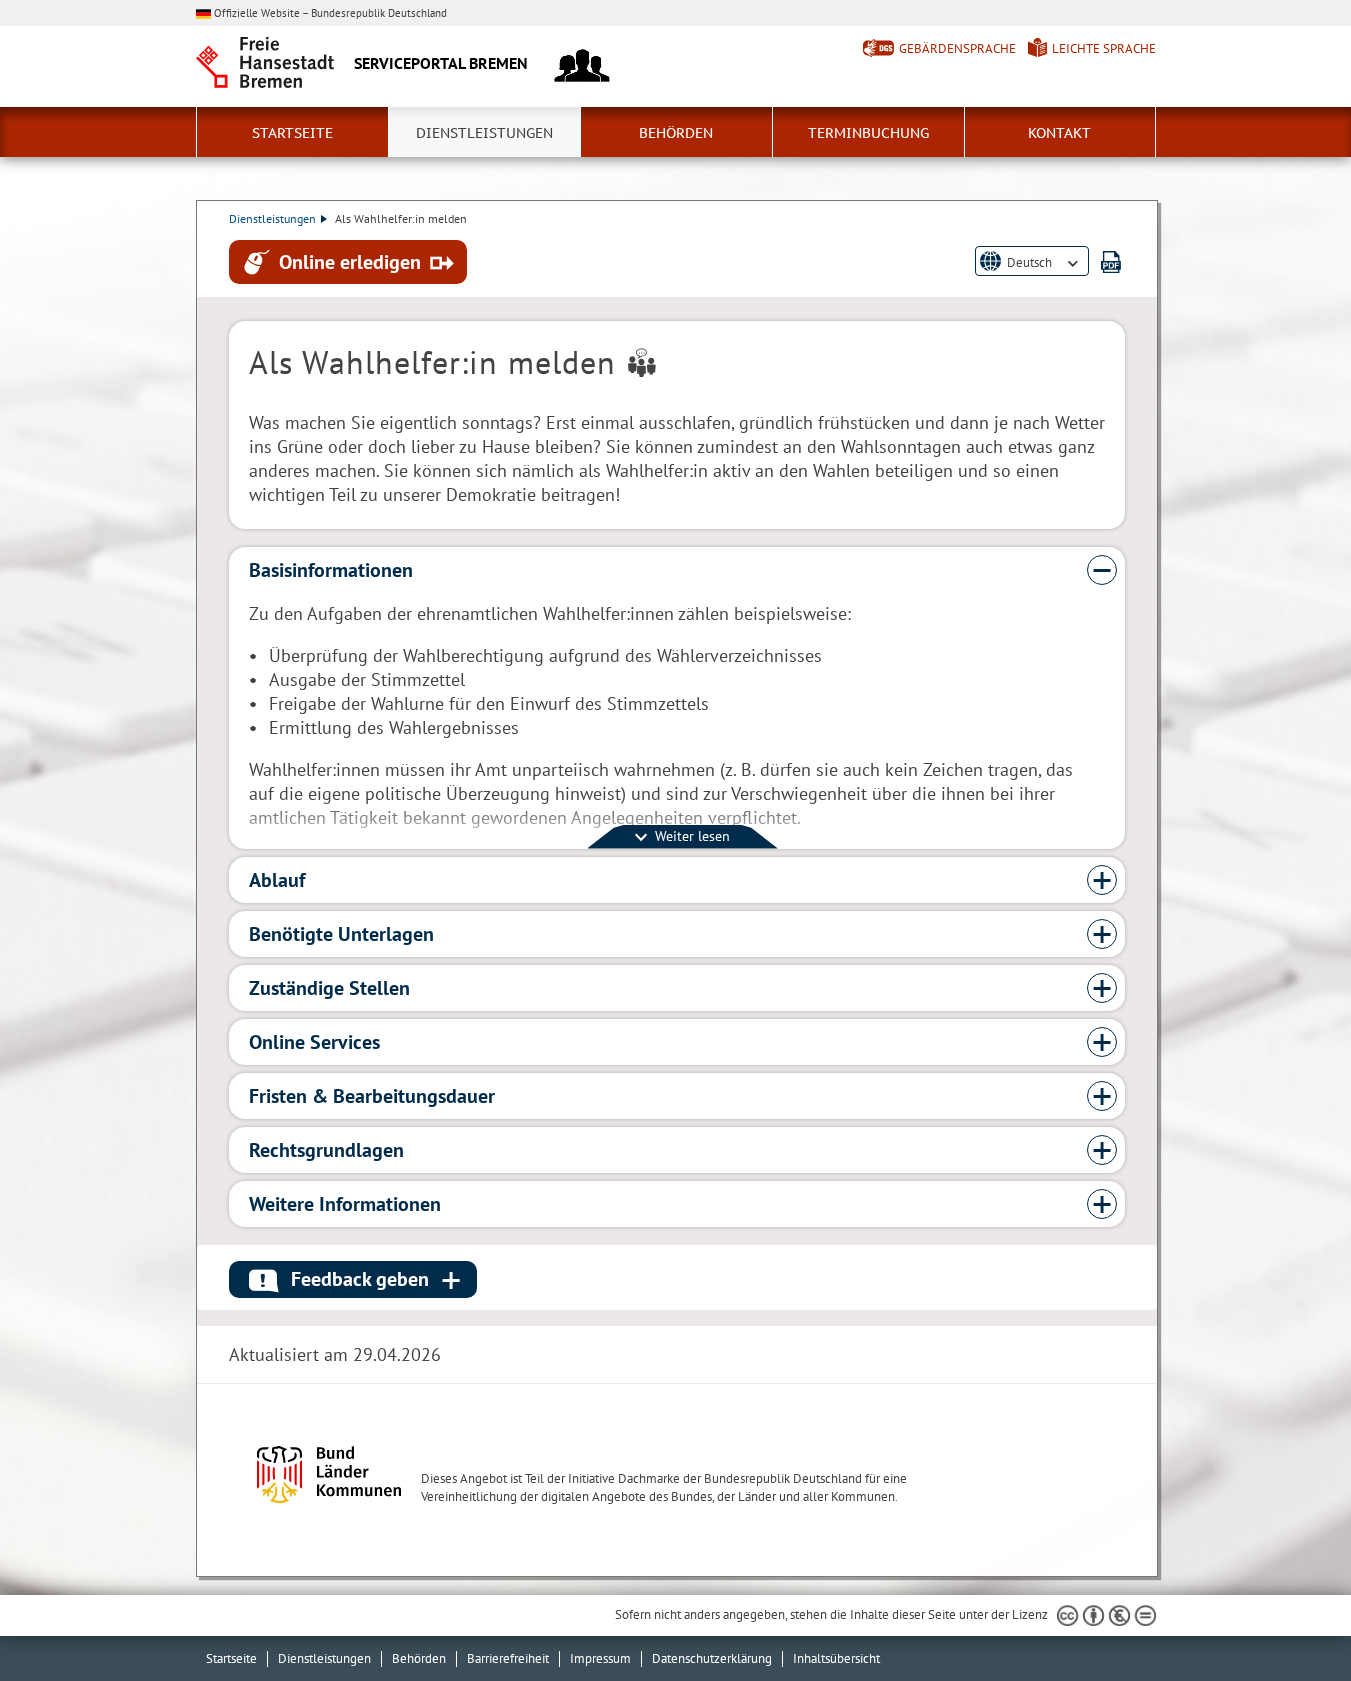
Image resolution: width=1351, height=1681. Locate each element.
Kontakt (1059, 133)
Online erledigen (350, 261)
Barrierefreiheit (508, 1658)
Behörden (676, 133)
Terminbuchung (868, 133)
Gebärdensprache (957, 48)
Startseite (292, 133)
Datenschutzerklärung (712, 1658)
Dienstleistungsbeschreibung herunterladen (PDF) (1111, 261)
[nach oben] (1289, 1619)
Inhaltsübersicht (836, 1658)
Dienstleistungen (484, 133)
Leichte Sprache (1104, 48)
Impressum (600, 1658)
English (1027, 277)
